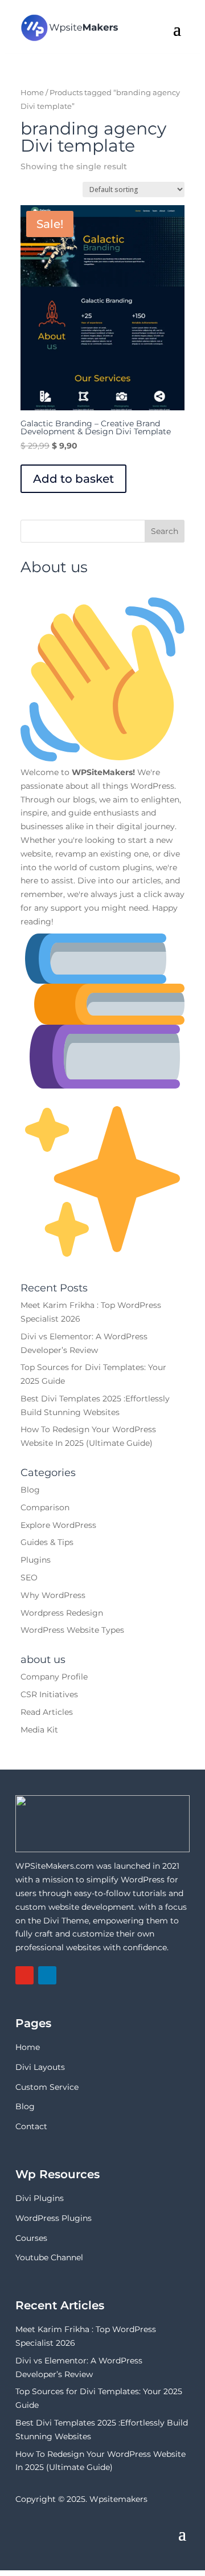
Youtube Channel (49, 2257)
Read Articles (47, 1712)
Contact (31, 2126)
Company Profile (54, 1677)
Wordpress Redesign (62, 1613)
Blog (30, 1490)
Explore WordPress (58, 1525)
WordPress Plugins (54, 2218)
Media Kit (39, 1730)
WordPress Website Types (72, 1630)
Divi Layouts (40, 2067)
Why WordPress (53, 1595)
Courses (31, 2238)
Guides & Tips (47, 1542)
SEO (29, 1578)
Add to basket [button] (73, 479)
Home (32, 93)
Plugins (36, 1560)
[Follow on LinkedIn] (47, 1975)
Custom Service (47, 2087)
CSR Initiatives (49, 1694)
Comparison (45, 1507)
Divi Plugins (40, 2198)
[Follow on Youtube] (24, 1975)
